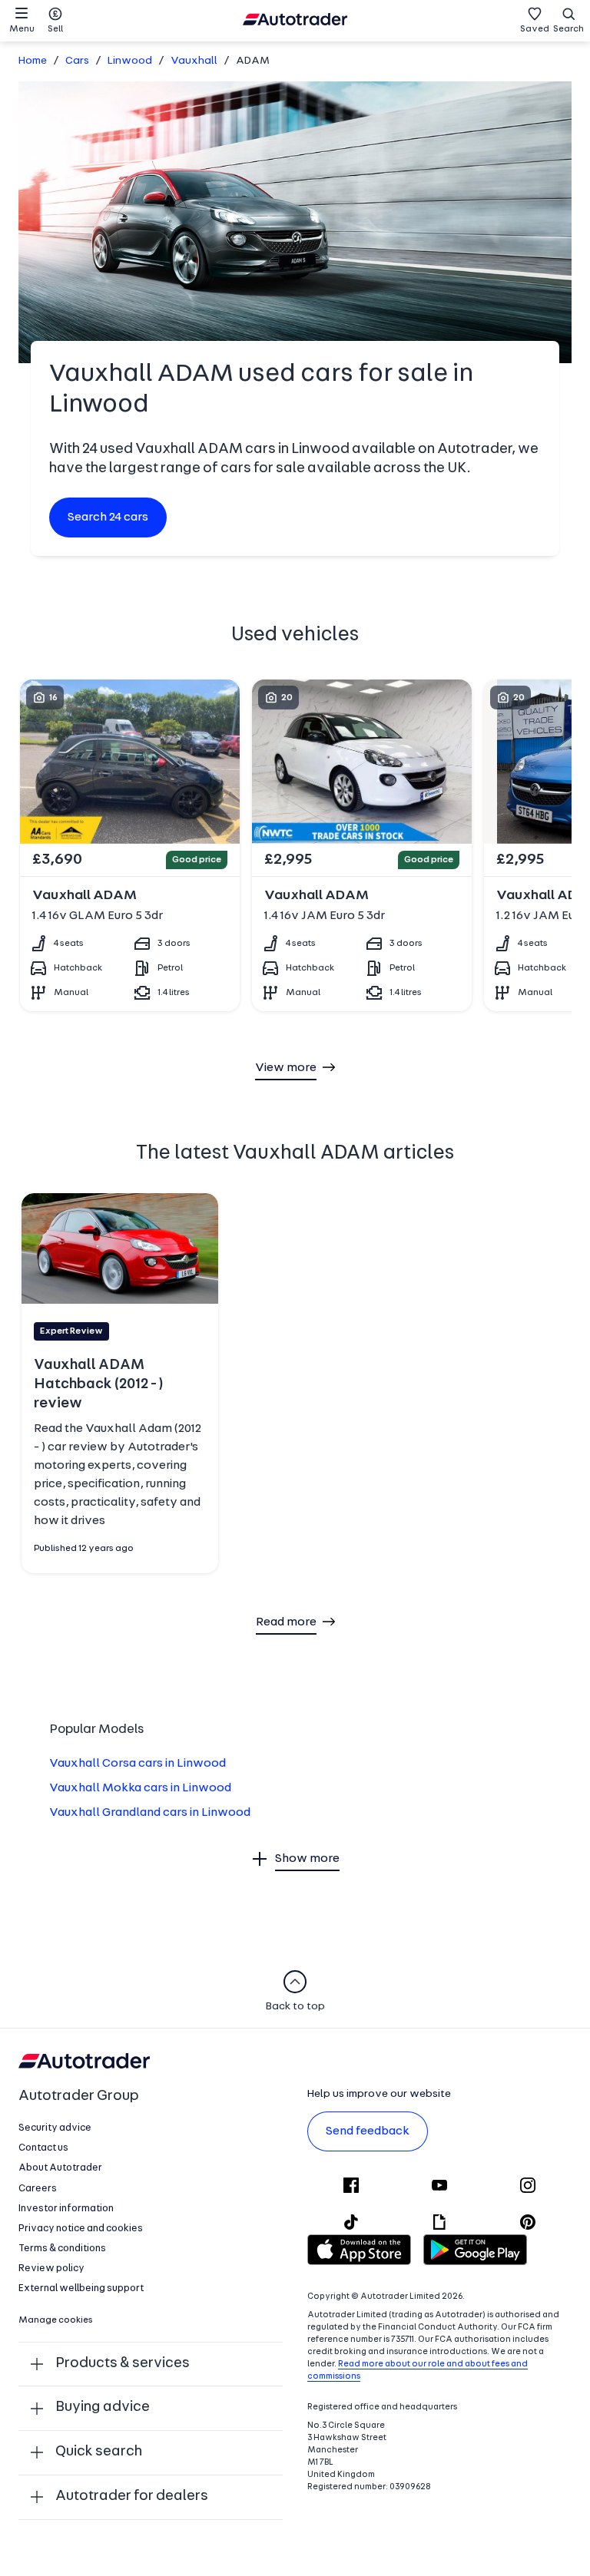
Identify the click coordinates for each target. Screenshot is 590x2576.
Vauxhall (194, 61)
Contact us (43, 2148)
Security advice (55, 2128)
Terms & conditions (62, 2249)
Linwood (130, 61)
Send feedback (368, 2131)
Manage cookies (56, 2320)
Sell (55, 29)
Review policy (51, 2268)
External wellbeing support (81, 2288)
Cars (77, 61)
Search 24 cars (108, 518)
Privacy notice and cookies (81, 2229)
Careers (38, 2189)
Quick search (99, 2452)
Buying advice (103, 2407)
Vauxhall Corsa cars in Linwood (138, 1764)
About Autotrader (60, 2168)
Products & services (123, 2364)
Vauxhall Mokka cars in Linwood (140, 1788)
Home (33, 61)
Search (568, 29)
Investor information (66, 2209)
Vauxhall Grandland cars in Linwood (150, 1813)
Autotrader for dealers (132, 2497)
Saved (535, 29)
